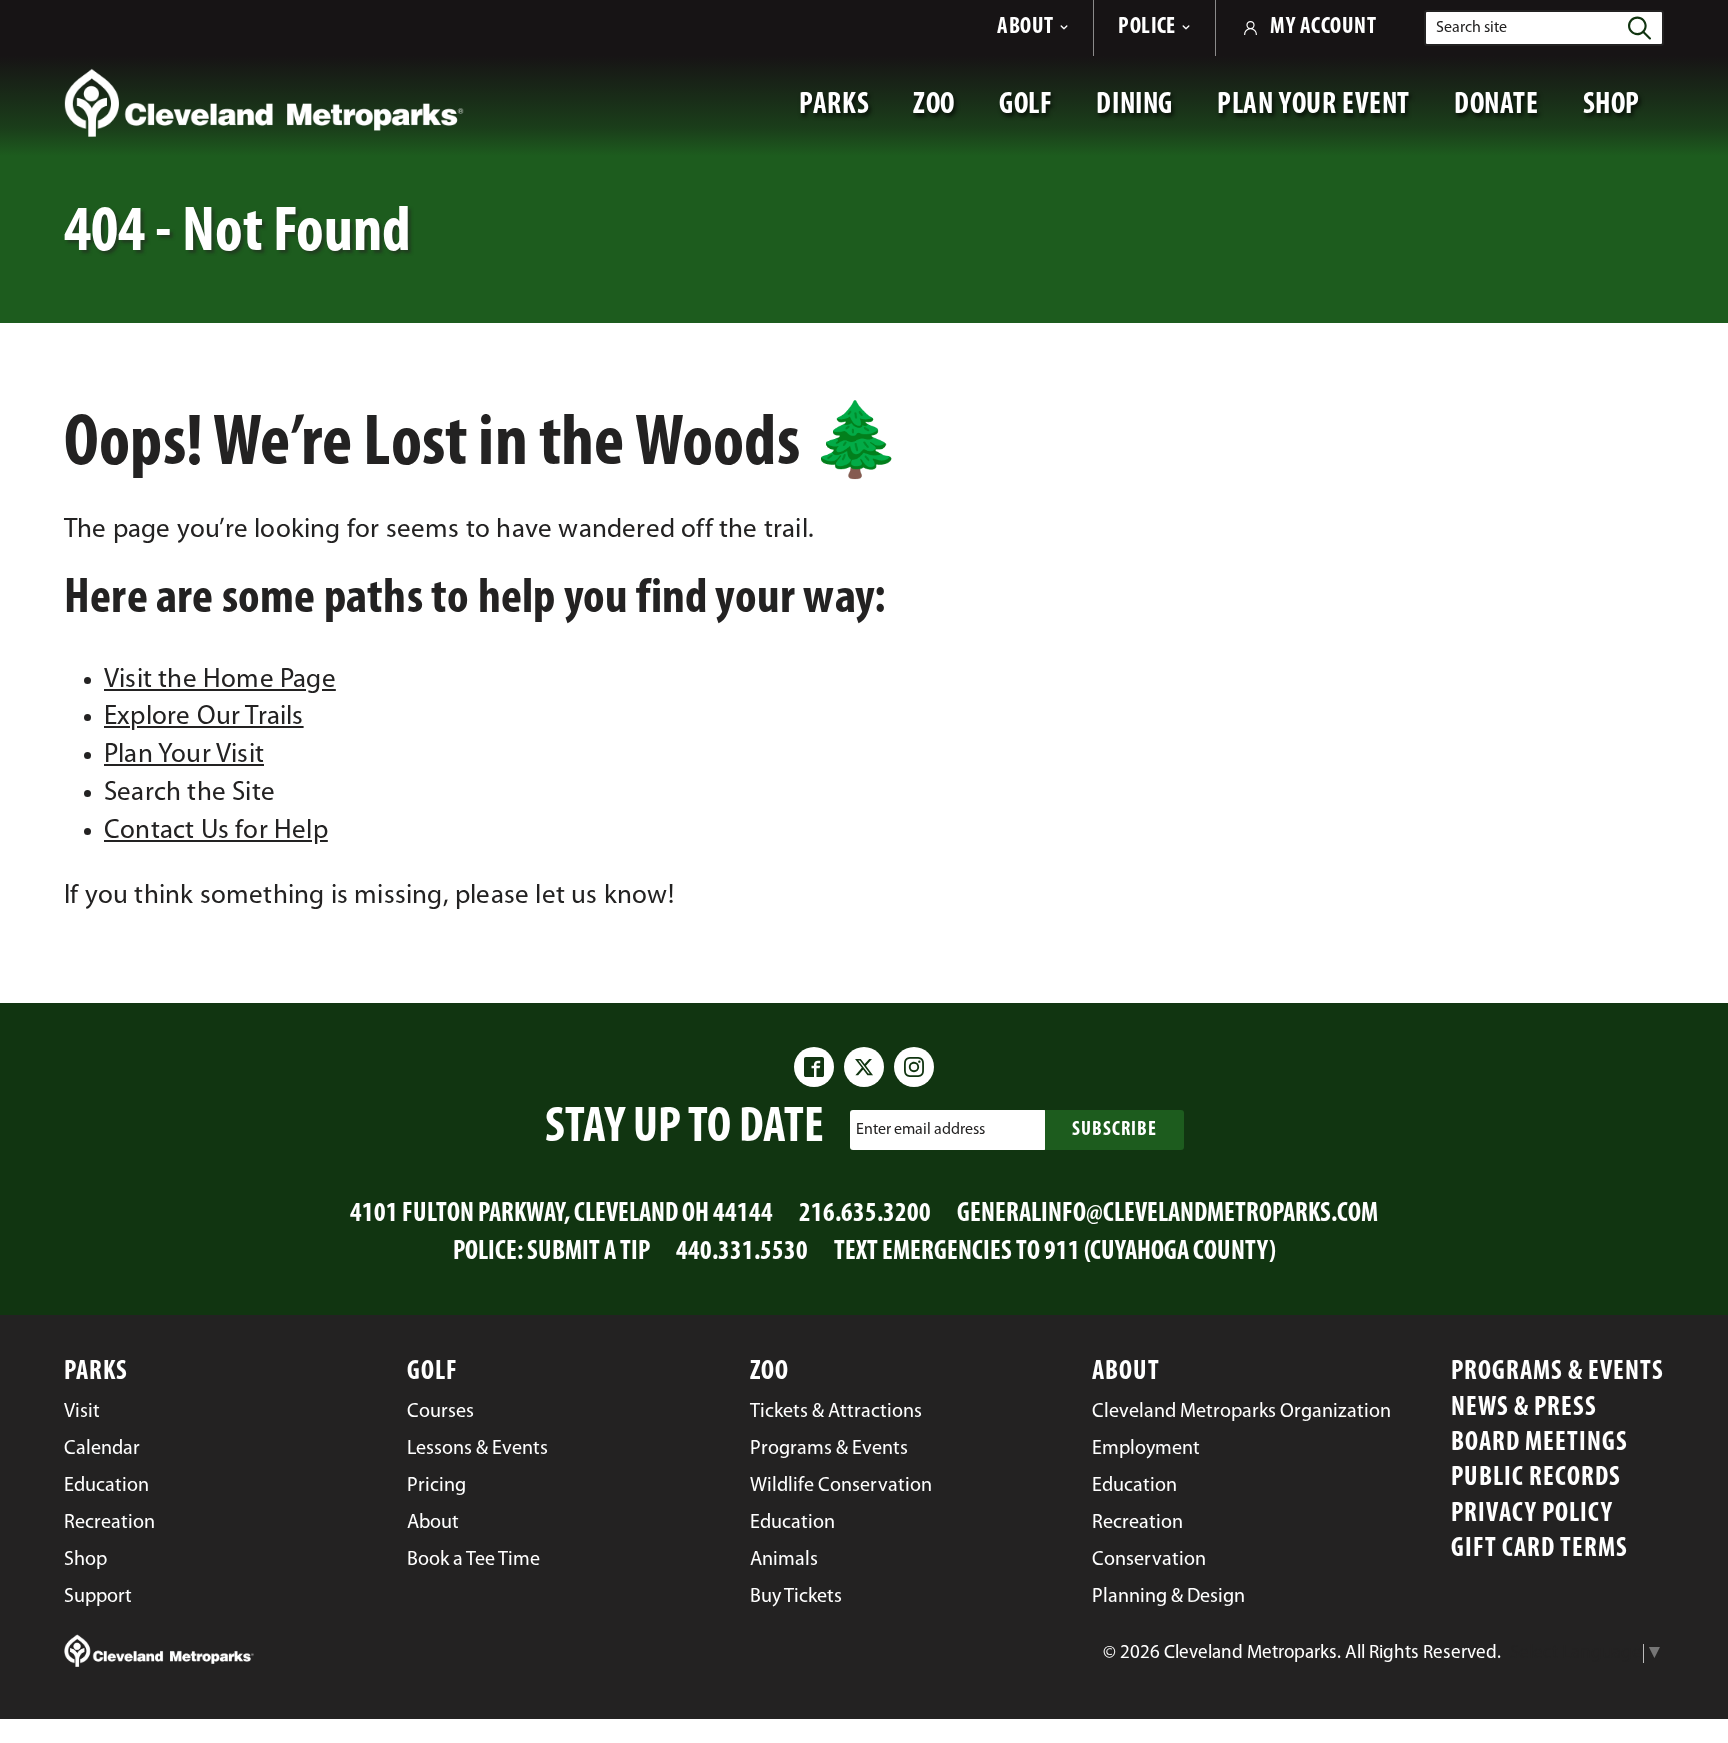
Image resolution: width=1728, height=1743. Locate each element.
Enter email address (920, 1129)
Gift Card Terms (1539, 1549)
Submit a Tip (588, 1252)
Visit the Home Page (220, 680)
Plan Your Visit (184, 755)
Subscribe (1114, 1130)
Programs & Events (1557, 1372)
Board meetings (1539, 1443)
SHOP (1623, 115)
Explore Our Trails (204, 717)
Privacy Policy (1532, 1514)
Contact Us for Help (216, 831)
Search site (1471, 28)
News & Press (1524, 1408)
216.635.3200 (865, 1214)
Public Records (1536, 1478)
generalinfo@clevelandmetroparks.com (1167, 1214)
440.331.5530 (742, 1252)
